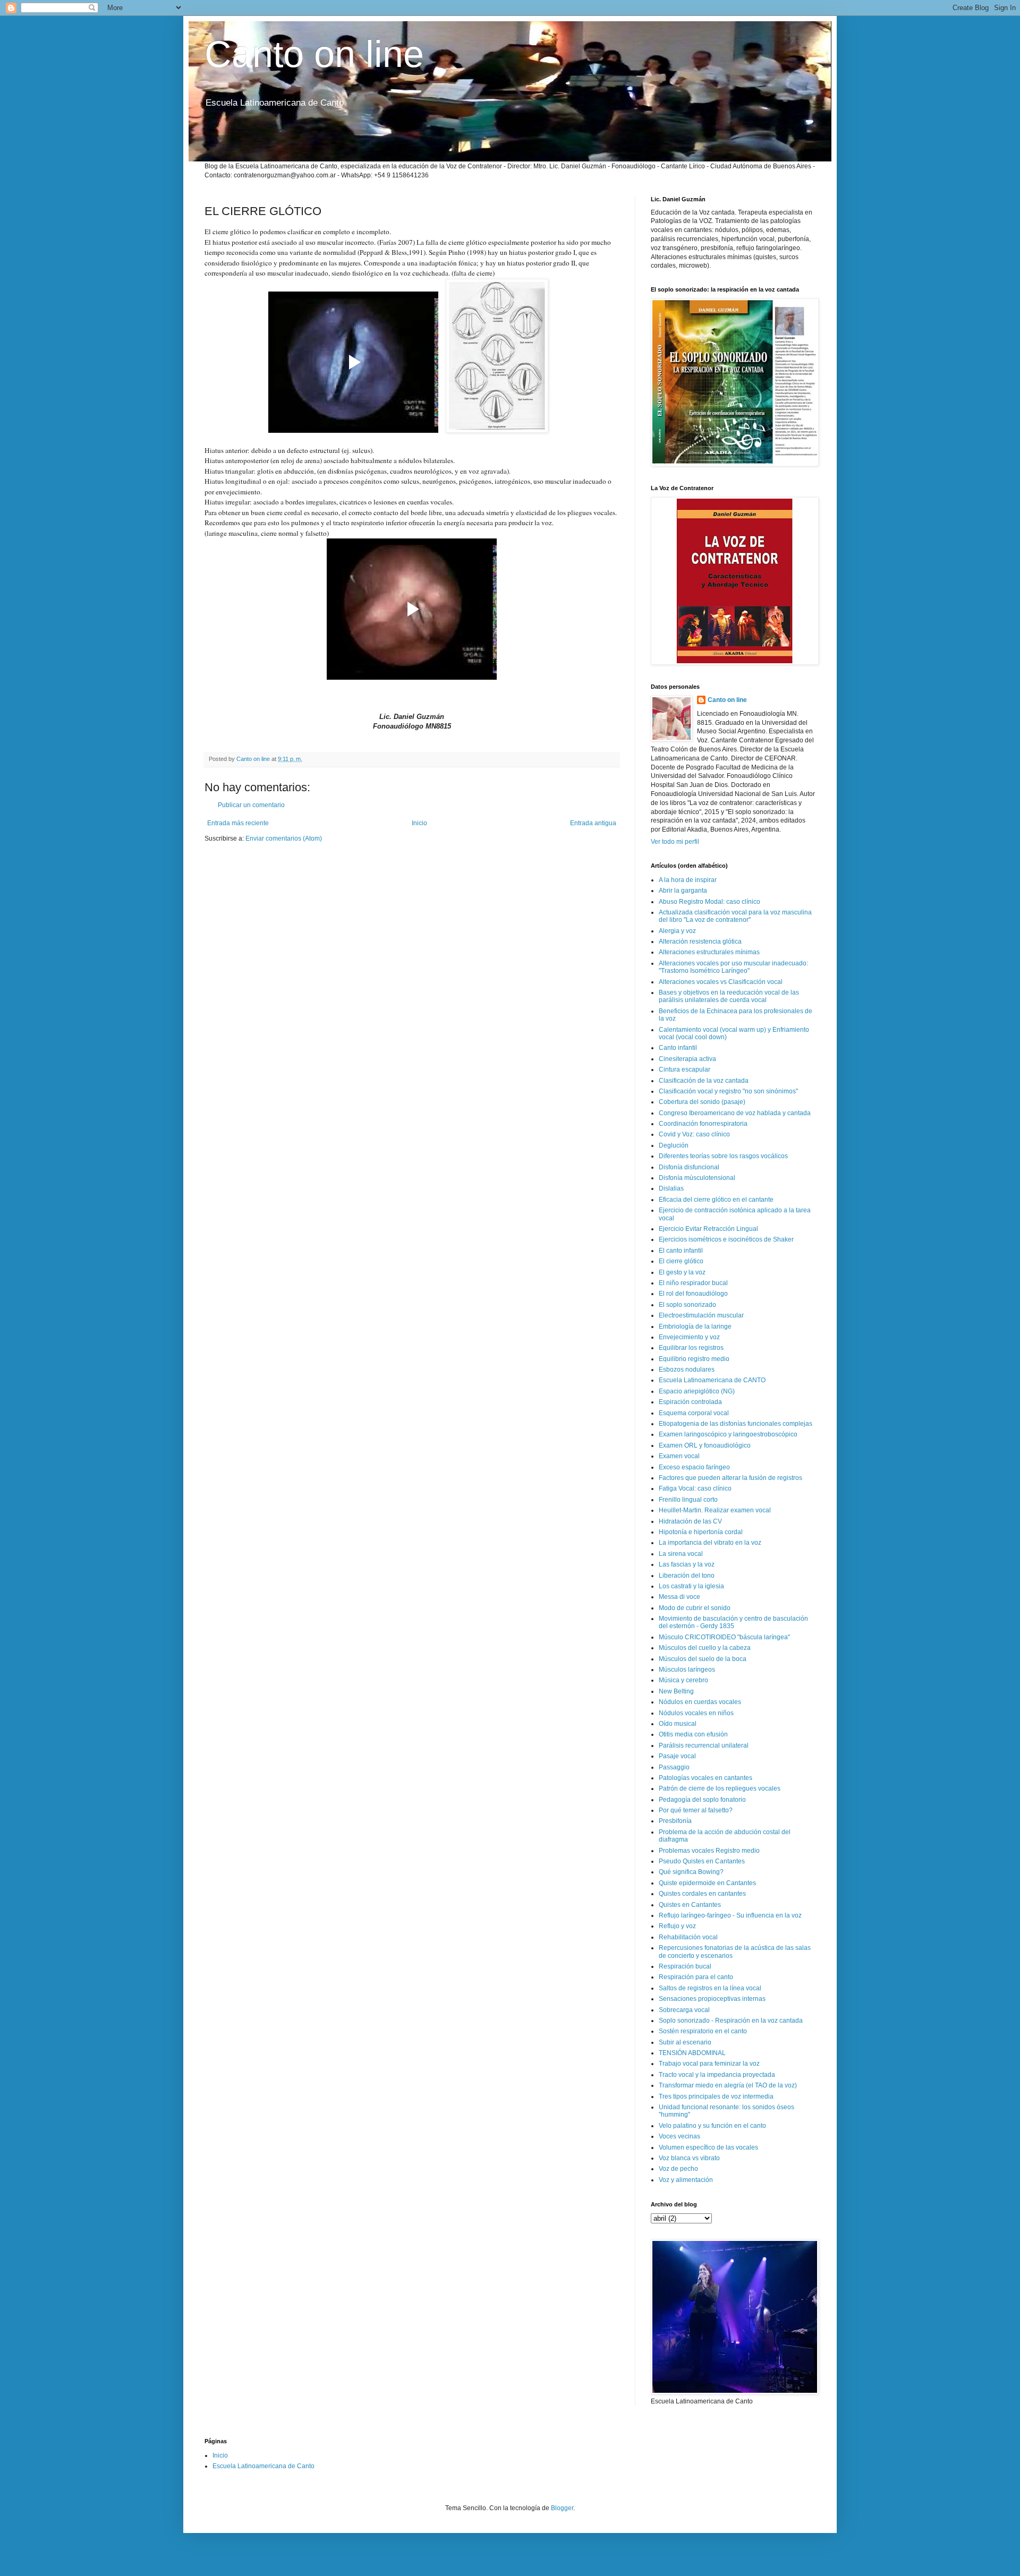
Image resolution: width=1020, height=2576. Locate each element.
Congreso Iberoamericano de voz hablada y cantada (735, 1113)
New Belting (676, 1691)
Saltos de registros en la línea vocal (710, 1988)
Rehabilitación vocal (688, 1937)
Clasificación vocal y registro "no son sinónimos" (728, 1091)
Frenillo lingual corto (688, 1500)
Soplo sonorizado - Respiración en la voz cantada (731, 2021)
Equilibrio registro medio (694, 1359)
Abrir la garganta (683, 891)
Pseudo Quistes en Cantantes (702, 1861)
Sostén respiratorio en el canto (703, 2031)
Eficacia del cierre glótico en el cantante (716, 1200)
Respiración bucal (685, 1966)
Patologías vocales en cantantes (705, 1778)
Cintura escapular (685, 1069)
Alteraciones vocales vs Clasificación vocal (721, 982)
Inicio (419, 823)
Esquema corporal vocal (694, 1413)
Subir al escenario (685, 2042)
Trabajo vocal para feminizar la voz (709, 2064)
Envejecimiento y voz (689, 1337)
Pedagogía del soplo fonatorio (702, 1800)
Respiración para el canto (696, 1977)
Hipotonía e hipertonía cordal (701, 1532)
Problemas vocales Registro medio (709, 1851)
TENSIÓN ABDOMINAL (692, 2053)
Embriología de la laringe (695, 1326)
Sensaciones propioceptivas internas (712, 1999)
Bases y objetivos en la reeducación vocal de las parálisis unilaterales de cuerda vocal (729, 996)
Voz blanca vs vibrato (689, 2158)
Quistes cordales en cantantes (702, 1894)
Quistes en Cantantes (690, 1905)
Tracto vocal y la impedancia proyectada (717, 2075)
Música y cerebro (683, 1680)
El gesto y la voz (682, 1272)
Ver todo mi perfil (675, 842)
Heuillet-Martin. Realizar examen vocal (715, 1510)
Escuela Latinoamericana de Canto (263, 2466)
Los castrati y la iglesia (691, 1586)
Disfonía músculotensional (697, 1178)
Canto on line (314, 54)
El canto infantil (681, 1251)
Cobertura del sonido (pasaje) (702, 1102)
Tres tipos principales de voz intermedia (716, 2096)
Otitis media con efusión (693, 1734)
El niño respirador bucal (693, 1283)
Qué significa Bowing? (691, 1872)
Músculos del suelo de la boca (703, 1659)
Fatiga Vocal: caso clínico (695, 1488)
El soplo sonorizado (687, 1305)
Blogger (562, 2508)
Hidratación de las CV (690, 1521)
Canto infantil (678, 1048)
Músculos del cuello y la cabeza (705, 1648)
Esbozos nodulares (687, 1370)
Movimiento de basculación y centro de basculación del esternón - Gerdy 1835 (733, 1622)
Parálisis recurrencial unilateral (704, 1745)
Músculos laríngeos (687, 1670)
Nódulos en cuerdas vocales (700, 1702)
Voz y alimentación (686, 2180)
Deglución (674, 1145)
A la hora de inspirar (688, 880)
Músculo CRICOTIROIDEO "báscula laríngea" (724, 1637)
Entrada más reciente (238, 823)
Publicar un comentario (251, 805)
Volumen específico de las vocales (708, 2147)
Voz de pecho (678, 2169)
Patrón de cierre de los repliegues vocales (720, 1788)
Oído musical (678, 1724)
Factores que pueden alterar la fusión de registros (730, 1478)
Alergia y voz (677, 931)
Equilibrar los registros (691, 1348)
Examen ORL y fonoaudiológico (705, 1445)
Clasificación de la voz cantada (704, 1081)
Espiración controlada (690, 1402)
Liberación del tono (687, 1576)
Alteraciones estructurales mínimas (709, 952)
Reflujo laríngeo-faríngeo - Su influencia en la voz (730, 1915)
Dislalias (671, 1188)
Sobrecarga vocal (684, 2010)
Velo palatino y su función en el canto (712, 2126)
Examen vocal (679, 1456)
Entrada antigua (593, 823)
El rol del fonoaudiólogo (693, 1294)
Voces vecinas (679, 2136)
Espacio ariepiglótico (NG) (697, 1391)
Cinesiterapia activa (687, 1059)
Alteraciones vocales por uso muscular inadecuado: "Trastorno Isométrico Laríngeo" (733, 967)
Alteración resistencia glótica (700, 942)
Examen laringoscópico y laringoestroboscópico (728, 1434)
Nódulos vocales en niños (696, 1713)
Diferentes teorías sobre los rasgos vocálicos (723, 1156)
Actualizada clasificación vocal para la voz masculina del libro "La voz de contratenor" (735, 916)
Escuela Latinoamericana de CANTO (712, 1380)
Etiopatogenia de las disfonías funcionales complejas (736, 1424)
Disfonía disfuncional (689, 1167)
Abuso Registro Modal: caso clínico (709, 902)
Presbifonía (675, 1821)
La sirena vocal (681, 1554)
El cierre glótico (681, 1261)
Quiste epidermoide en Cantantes (707, 1883)
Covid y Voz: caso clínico (694, 1134)
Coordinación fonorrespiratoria (703, 1124)
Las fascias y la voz (687, 1564)
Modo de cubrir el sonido (695, 1608)
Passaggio (674, 1767)
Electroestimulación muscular (701, 1315)
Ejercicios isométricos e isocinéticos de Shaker (726, 1239)
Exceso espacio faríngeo (694, 1467)
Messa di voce (679, 1597)
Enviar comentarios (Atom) (284, 838)
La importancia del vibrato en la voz (710, 1543)
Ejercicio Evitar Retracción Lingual (708, 1229)
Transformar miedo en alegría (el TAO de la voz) (728, 2085)
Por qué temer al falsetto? (696, 1810)
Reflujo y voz (677, 1926)
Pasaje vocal (677, 1756)
